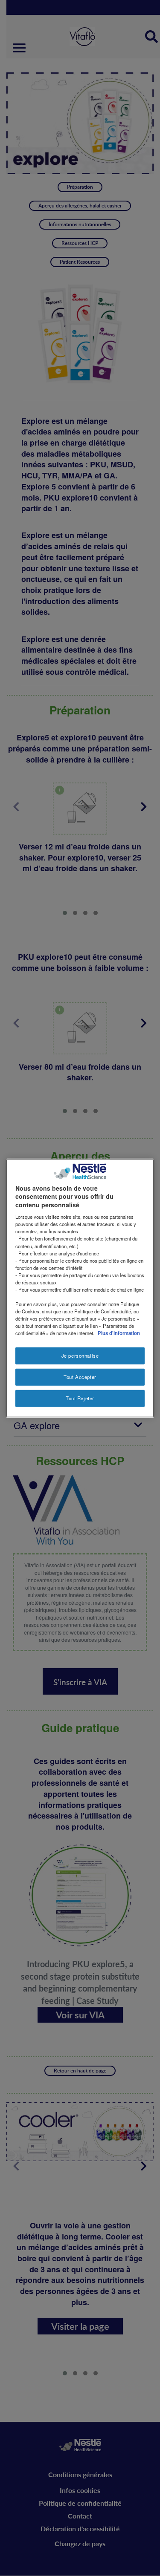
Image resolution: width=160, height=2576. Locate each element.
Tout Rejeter (80, 1398)
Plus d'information (119, 1333)
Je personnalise (80, 1356)
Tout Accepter (80, 1377)
